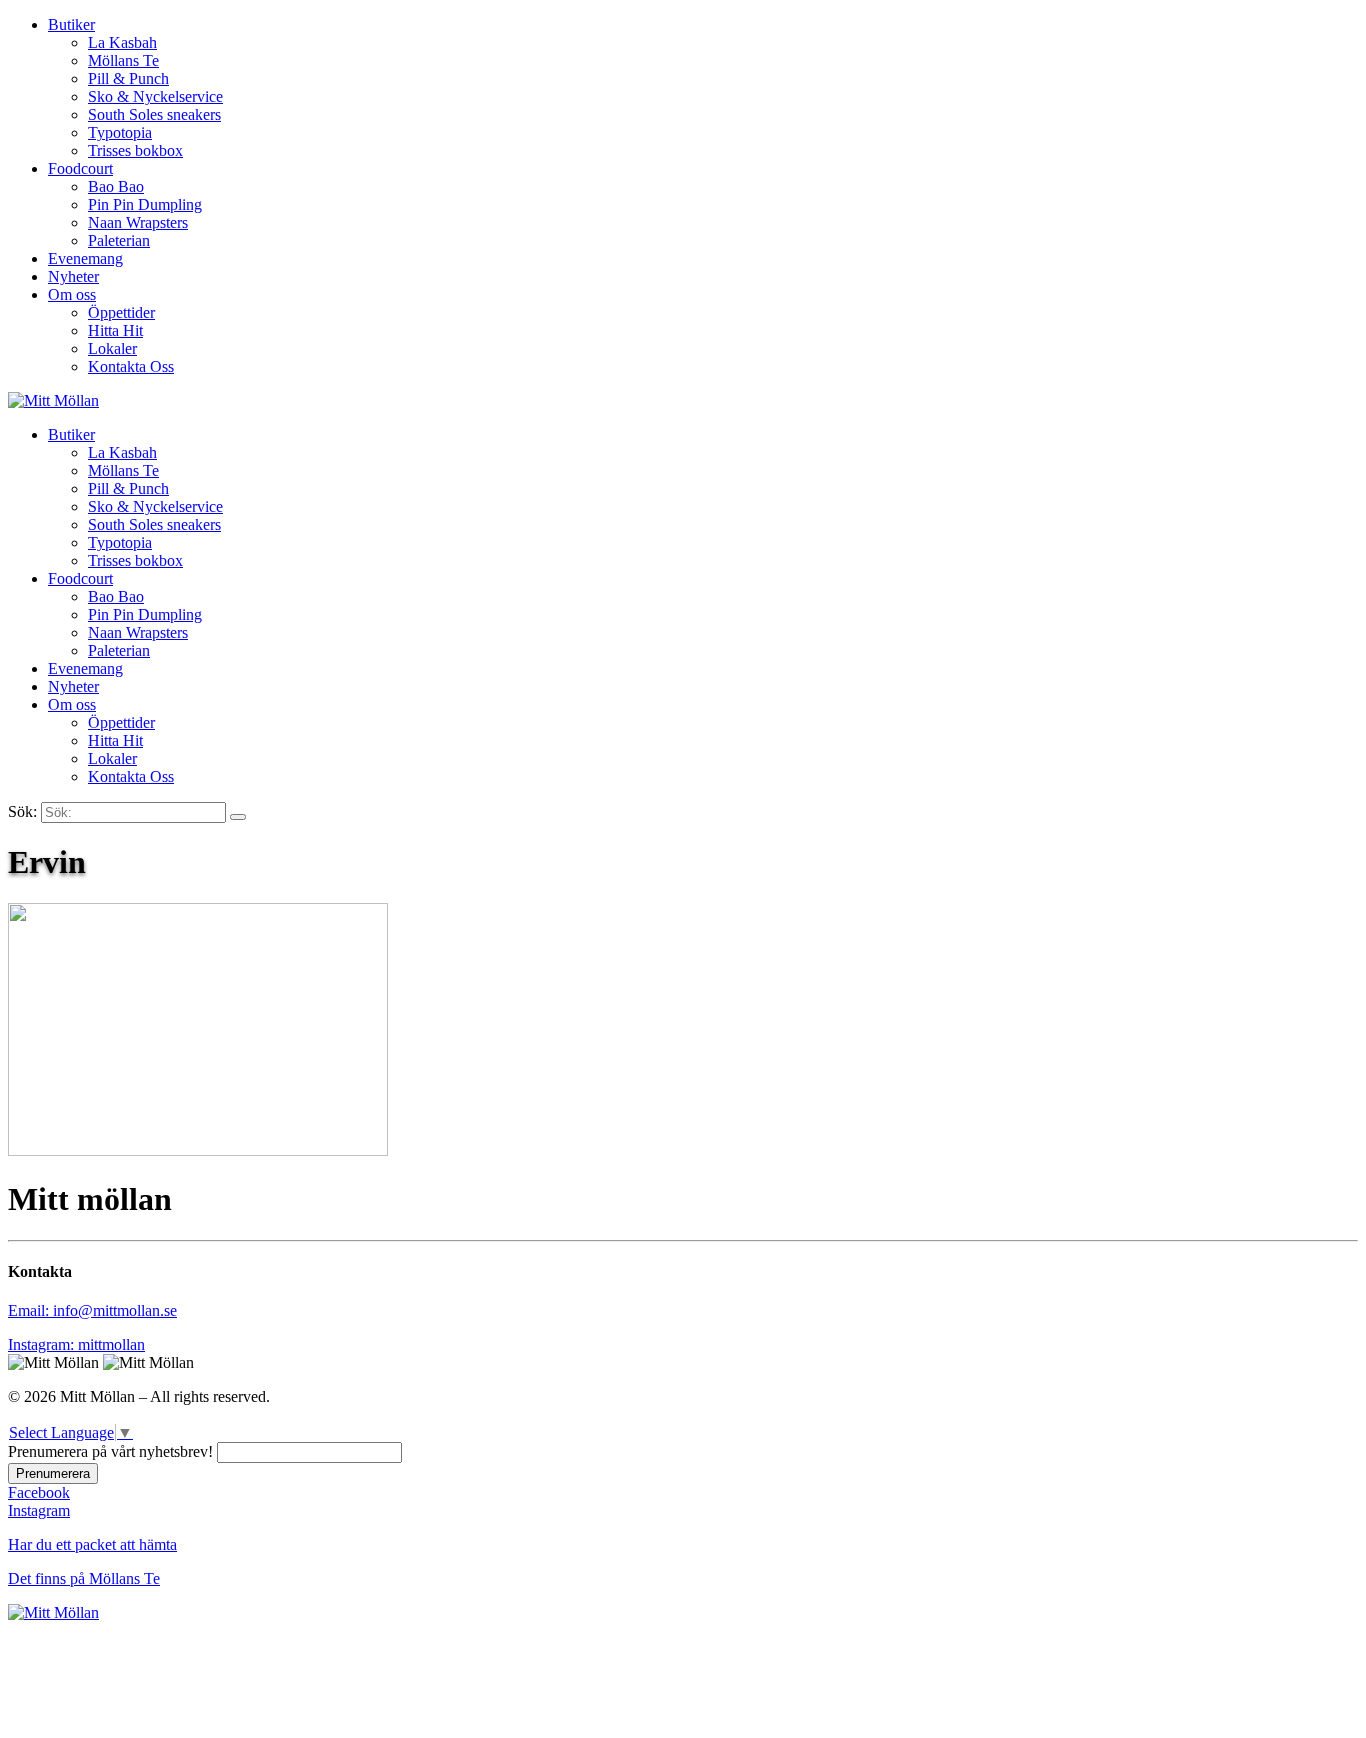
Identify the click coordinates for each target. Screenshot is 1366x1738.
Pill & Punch (128, 78)
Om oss (72, 294)
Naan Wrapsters (138, 222)
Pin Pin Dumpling (145, 204)
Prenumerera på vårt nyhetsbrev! (110, 1451)
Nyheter (73, 276)
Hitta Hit (115, 330)
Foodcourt (80, 168)
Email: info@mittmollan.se (92, 1310)
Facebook (39, 1492)
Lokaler (112, 348)
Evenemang (85, 258)
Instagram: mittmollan (76, 1344)
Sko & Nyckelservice (155, 96)
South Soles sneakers (154, 114)
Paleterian (119, 240)
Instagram (39, 1510)
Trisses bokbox (135, 150)
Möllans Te (123, 60)
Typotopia (120, 132)
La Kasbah (122, 42)
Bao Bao (116, 186)
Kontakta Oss (131, 366)
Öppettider (121, 312)
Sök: (22, 811)
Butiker (71, 24)
